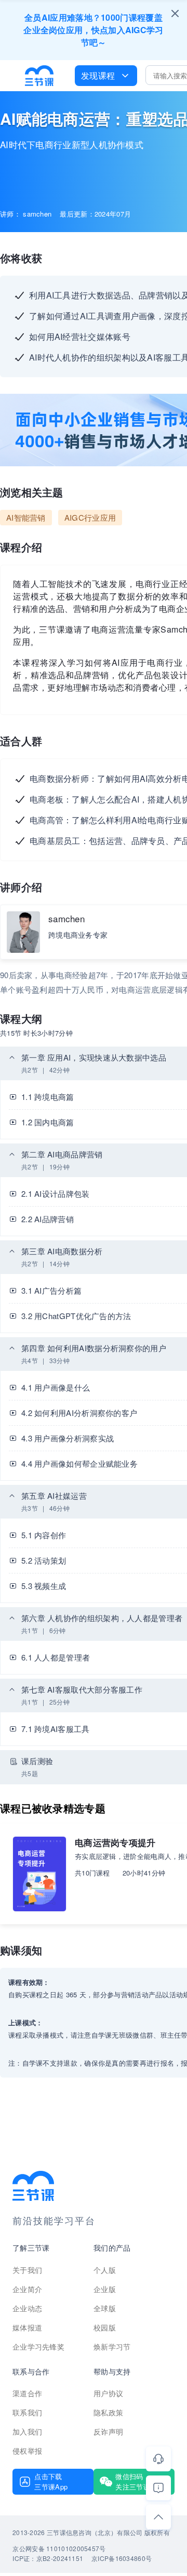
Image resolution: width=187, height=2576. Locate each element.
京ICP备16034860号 (122, 2558)
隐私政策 (108, 2412)
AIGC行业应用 (90, 517)
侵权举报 (27, 2451)
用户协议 (108, 2393)
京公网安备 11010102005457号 (59, 2548)
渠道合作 (27, 2393)
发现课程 (98, 75)
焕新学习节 (112, 2346)
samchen (66, 918)
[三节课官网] (39, 76)
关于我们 (27, 2270)
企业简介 (27, 2289)
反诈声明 (108, 2431)
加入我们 (27, 2431)
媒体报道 (27, 2327)
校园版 (105, 2327)
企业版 (105, 2289)
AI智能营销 (26, 517)
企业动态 (27, 2308)
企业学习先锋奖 (38, 2346)
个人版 (105, 2270)
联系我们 (27, 2412)
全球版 (105, 2308)
